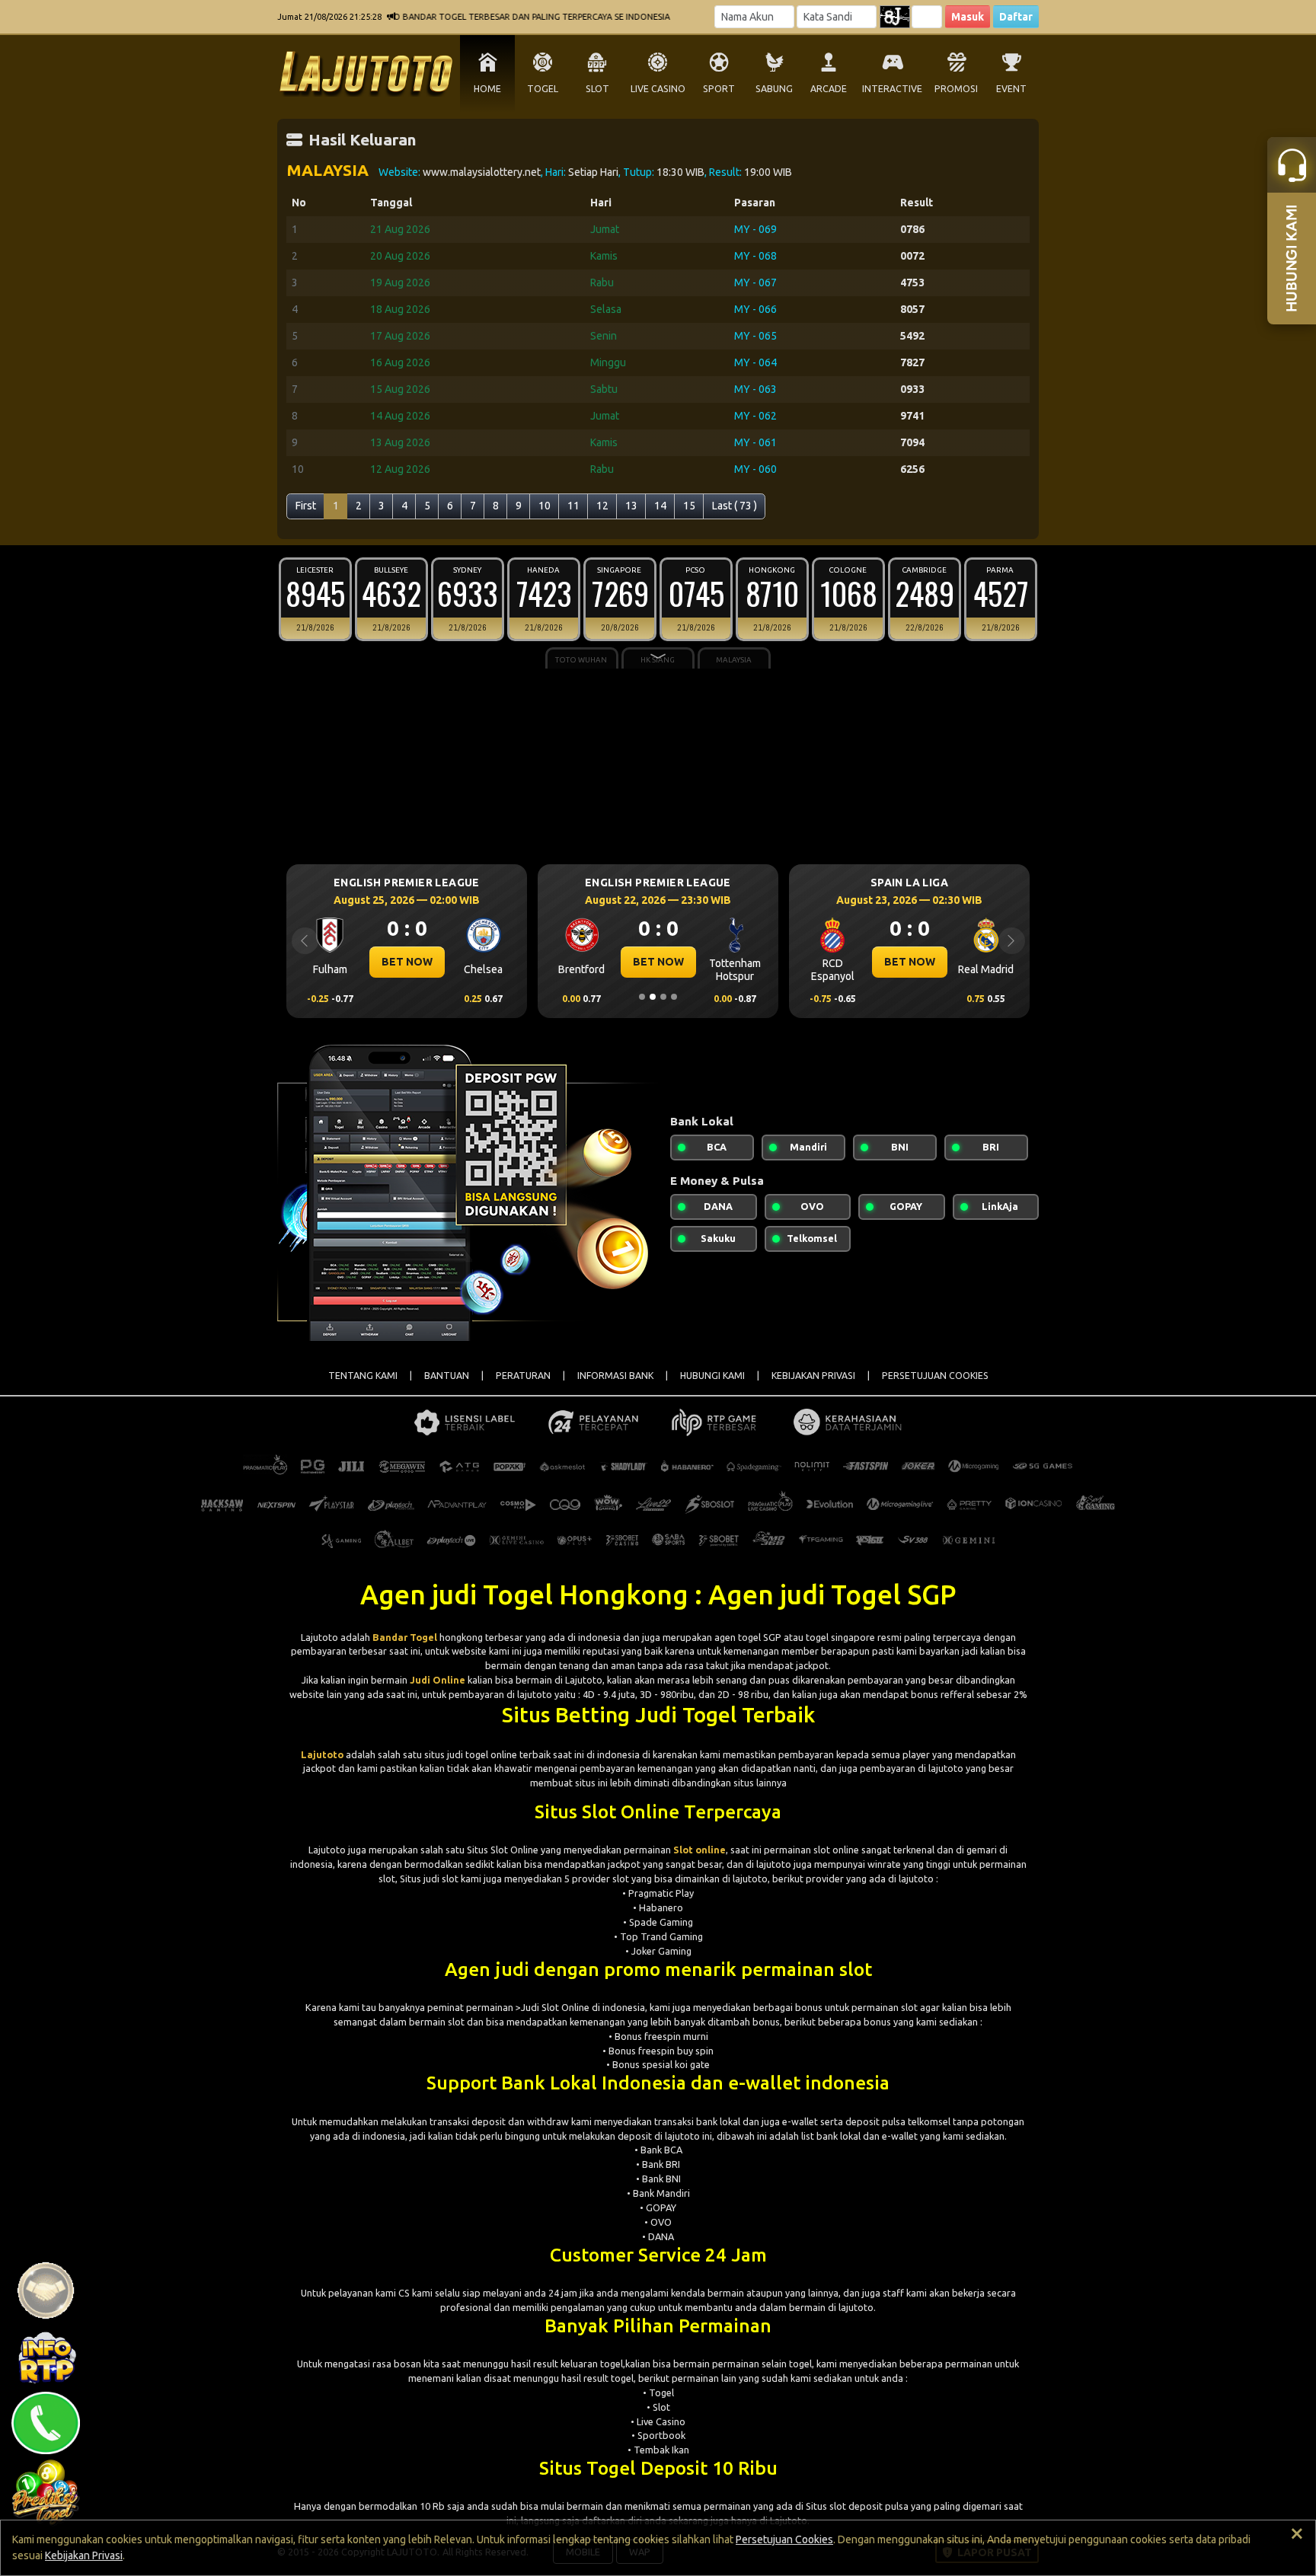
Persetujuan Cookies (784, 2539)
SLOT (597, 89)
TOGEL (543, 89)
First (306, 506)
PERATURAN (523, 1376)
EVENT (1011, 89)
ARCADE (829, 89)
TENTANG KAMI (363, 1376)
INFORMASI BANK (615, 1376)
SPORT (719, 89)
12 (602, 506)
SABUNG (774, 89)
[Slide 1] (642, 997)
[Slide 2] (653, 997)
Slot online (700, 1850)
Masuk (968, 17)
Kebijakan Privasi (84, 2555)
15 (689, 506)
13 (631, 506)
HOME (487, 89)
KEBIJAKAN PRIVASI (813, 1376)
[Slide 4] (674, 997)
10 (545, 506)
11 (573, 506)
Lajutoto (322, 1754)
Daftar (1016, 17)
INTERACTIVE (892, 89)
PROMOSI (956, 89)
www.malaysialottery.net (482, 172)
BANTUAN (447, 1376)
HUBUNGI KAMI (712, 1376)
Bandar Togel (405, 1637)
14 (660, 506)
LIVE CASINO (658, 89)
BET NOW (433, 962)
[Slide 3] (663, 997)
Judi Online (438, 1680)
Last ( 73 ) (735, 506)
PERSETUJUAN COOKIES (935, 1376)
